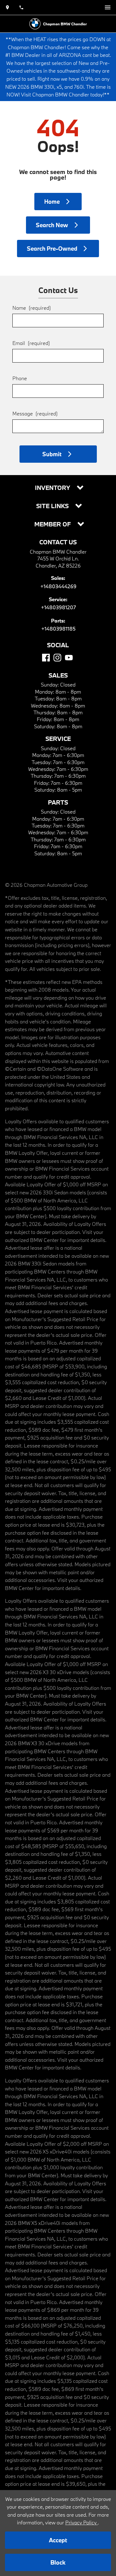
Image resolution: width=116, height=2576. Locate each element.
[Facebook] (46, 658)
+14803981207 (58, 607)
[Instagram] (57, 658)
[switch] (108, 7)
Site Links (53, 506)
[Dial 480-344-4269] (21, 7)
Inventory (53, 488)
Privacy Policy (82, 2522)
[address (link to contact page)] (7, 7)
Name (32, 308)
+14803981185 (58, 629)
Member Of (53, 524)
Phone (20, 378)
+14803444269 (58, 586)
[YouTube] (69, 658)
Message (35, 413)
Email (31, 343)
